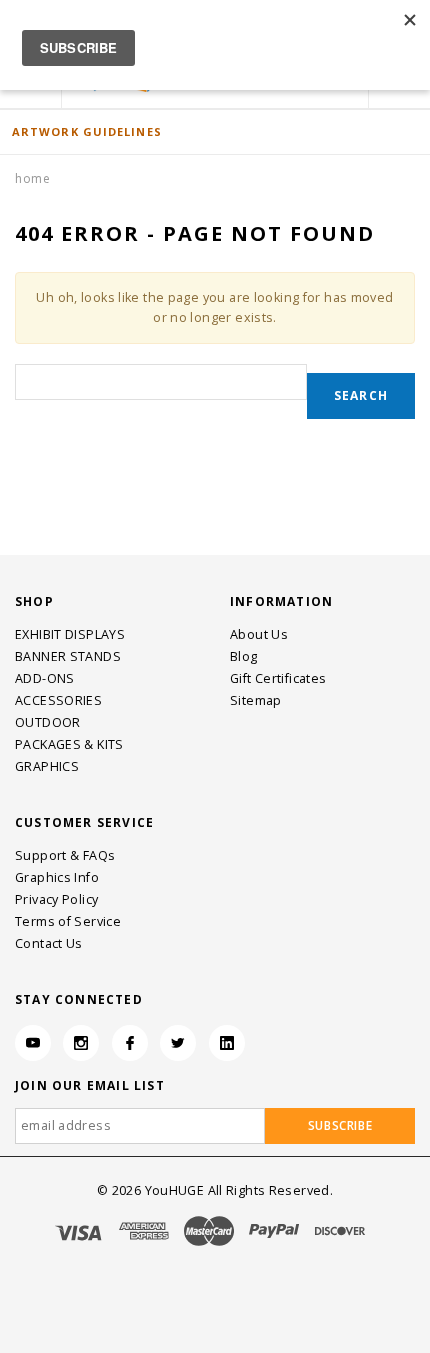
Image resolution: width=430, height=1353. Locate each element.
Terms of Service (68, 921)
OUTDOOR (48, 722)
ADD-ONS (45, 678)
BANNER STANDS (68, 656)
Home (32, 178)
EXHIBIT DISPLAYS (70, 634)
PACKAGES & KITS (69, 744)
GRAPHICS (47, 766)
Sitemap (256, 700)
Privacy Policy (56, 899)
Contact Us (49, 943)
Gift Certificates (278, 678)
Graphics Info (57, 877)
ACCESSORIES (58, 700)
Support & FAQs (65, 855)
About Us (259, 634)
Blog (244, 656)
